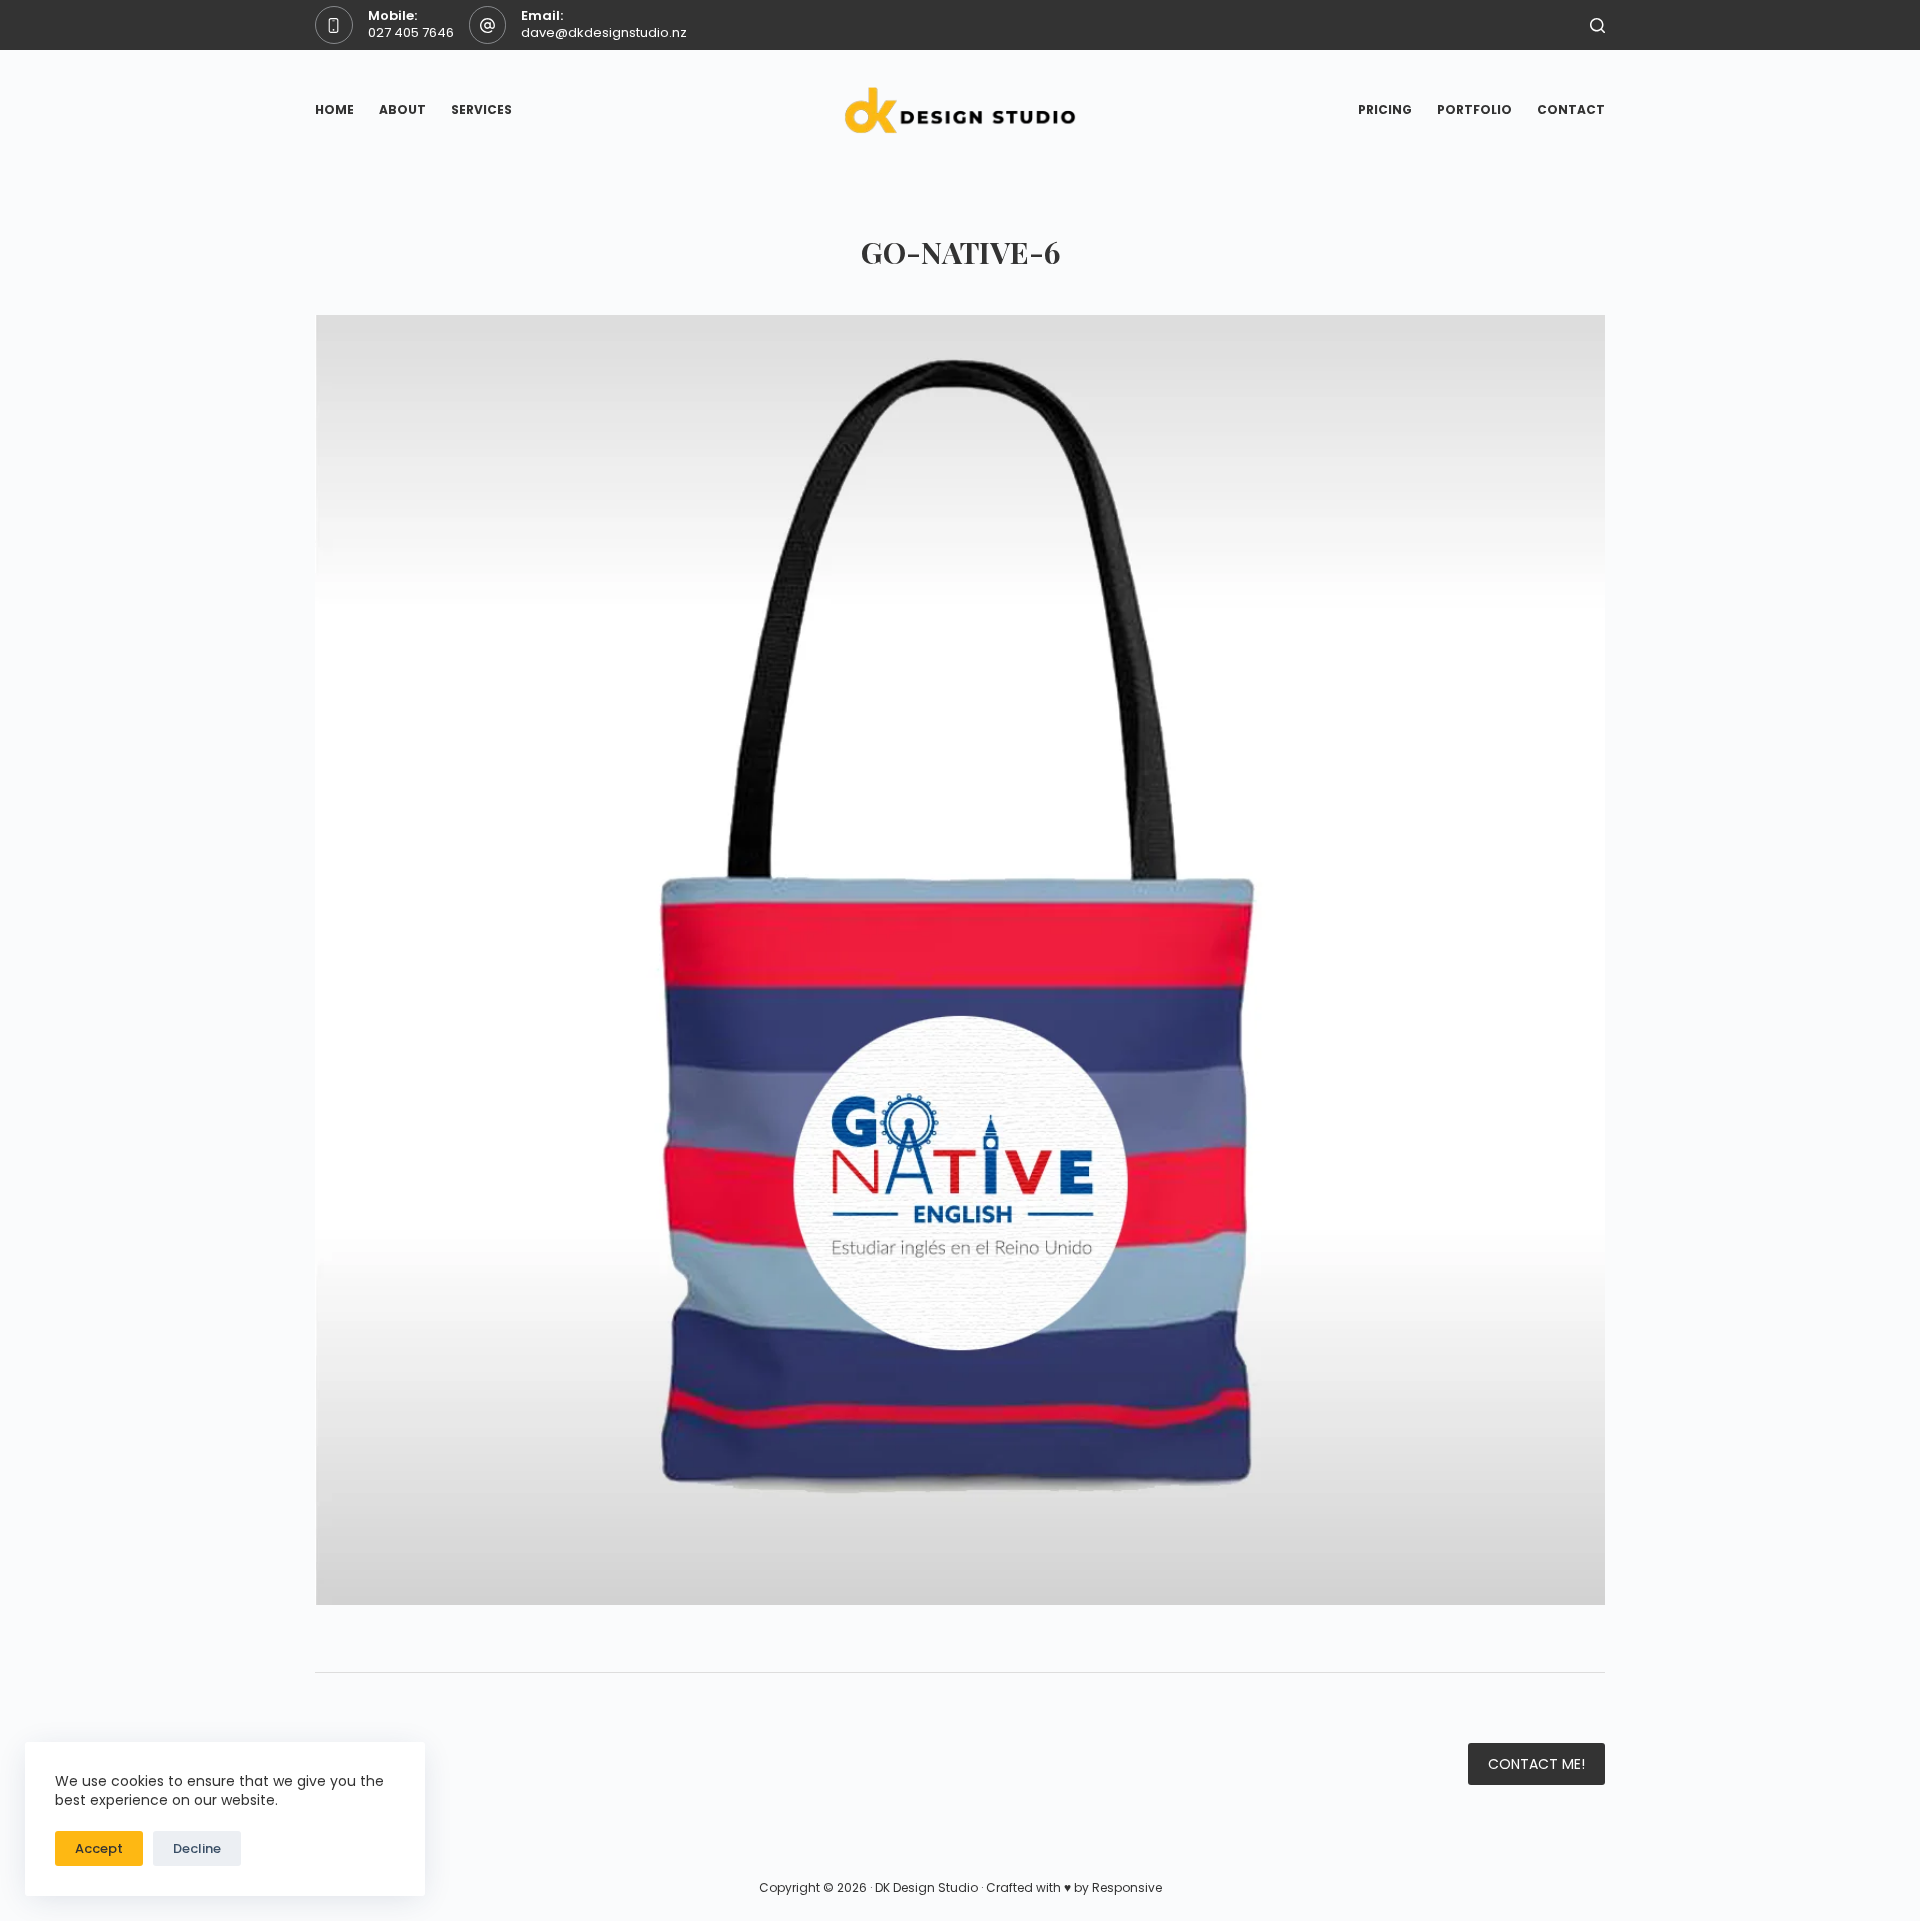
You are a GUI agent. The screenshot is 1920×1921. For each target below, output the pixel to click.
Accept (99, 1848)
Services (481, 109)
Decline (197, 1848)
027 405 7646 (411, 32)
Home (334, 109)
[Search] (1597, 25)
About (402, 109)
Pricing (1385, 109)
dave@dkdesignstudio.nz (604, 32)
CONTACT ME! (1536, 1764)
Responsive (1127, 1887)
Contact (1571, 109)
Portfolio (1474, 109)
